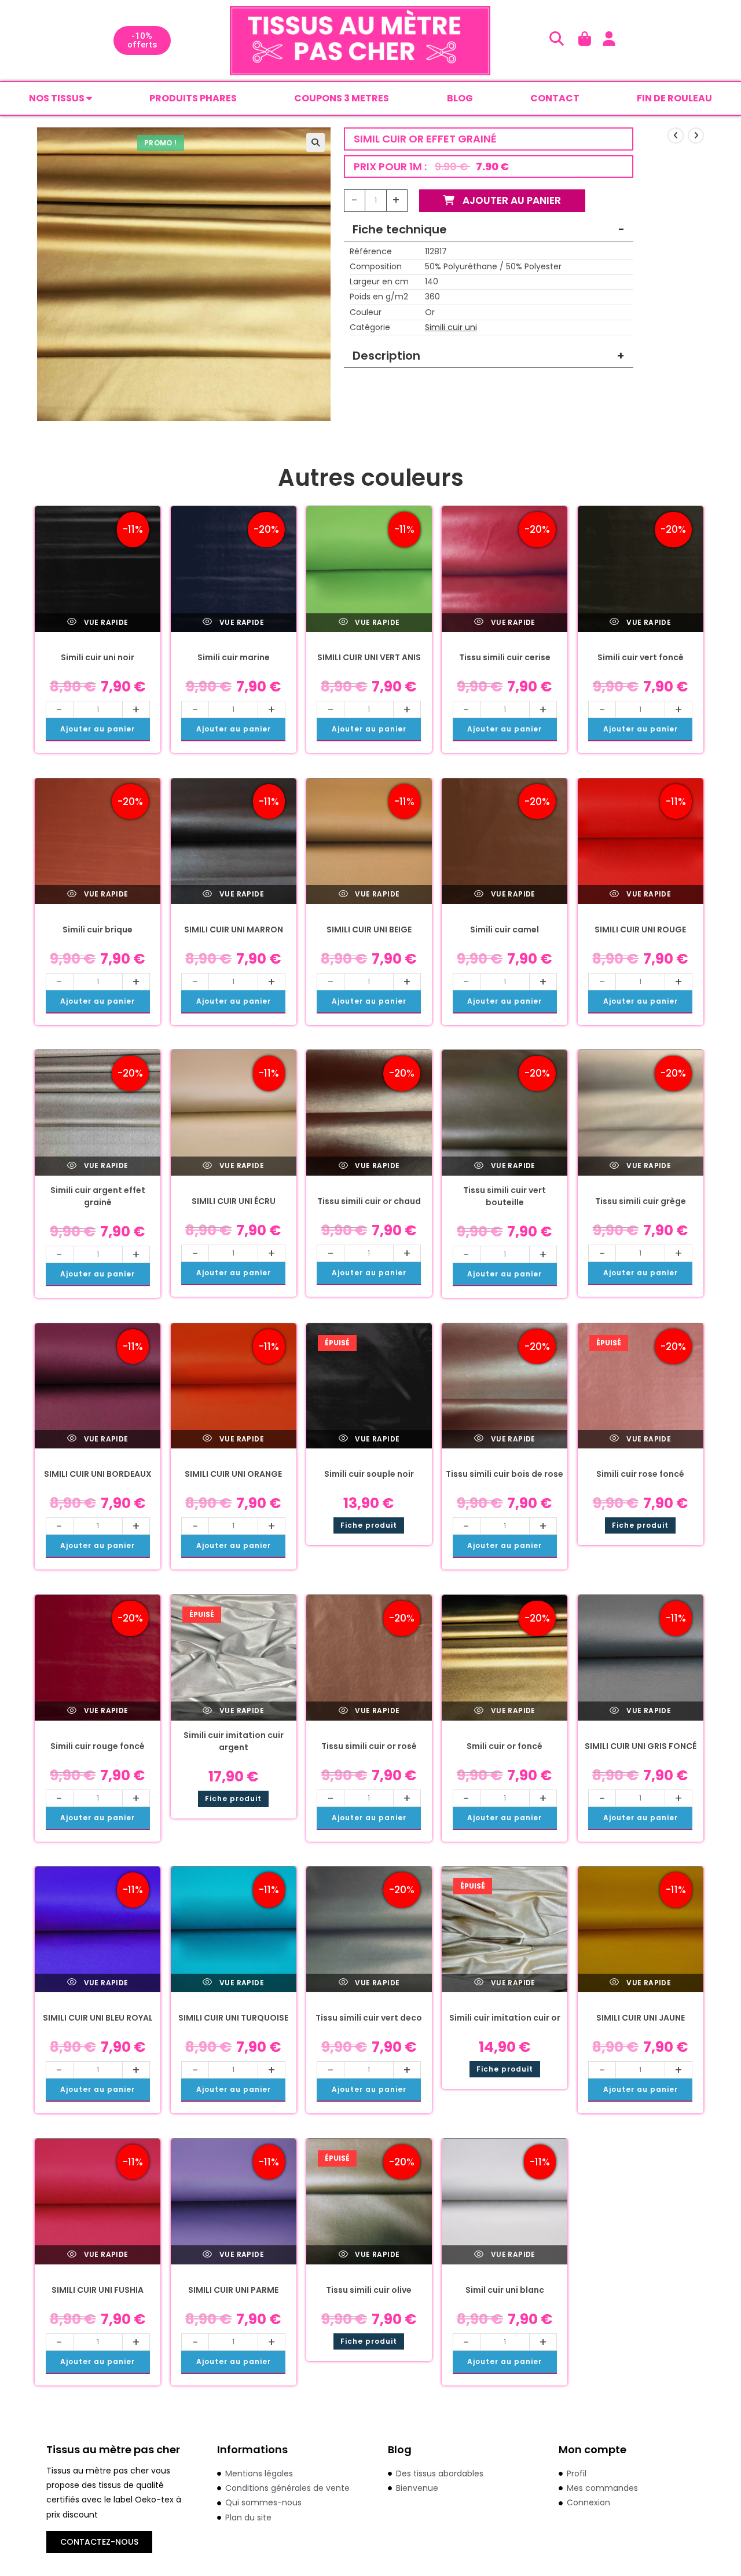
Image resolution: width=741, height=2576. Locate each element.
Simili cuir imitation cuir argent (234, 1741)
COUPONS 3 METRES (342, 98)
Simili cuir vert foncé (641, 657)
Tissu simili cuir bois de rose (505, 1474)
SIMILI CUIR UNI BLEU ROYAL (98, 2018)
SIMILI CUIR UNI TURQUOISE (233, 2018)
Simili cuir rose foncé (640, 1474)
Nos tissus (58, 98)
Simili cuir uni (451, 327)
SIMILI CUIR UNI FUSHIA (98, 2290)
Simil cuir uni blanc (505, 2290)
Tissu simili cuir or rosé (369, 1746)
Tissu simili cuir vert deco (369, 2018)
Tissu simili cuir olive (369, 2290)
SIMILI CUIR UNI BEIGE (369, 930)
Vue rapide (105, 622)
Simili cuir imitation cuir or (505, 2018)
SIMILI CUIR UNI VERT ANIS (369, 657)
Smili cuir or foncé (505, 1746)
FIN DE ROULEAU (674, 98)
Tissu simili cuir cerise (505, 657)
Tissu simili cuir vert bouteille (505, 1196)
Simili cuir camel (505, 930)
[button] (316, 142)
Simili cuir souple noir (369, 1474)
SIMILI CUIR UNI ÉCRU (234, 1201)
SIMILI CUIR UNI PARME (233, 2290)
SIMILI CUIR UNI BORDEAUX (98, 1474)
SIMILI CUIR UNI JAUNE (641, 2018)
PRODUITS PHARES (193, 98)
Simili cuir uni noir (98, 657)
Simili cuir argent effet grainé (98, 1196)
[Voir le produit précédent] (676, 136)
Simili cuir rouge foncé (98, 1746)
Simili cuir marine (234, 657)
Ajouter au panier (511, 200)
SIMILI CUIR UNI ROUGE (640, 930)
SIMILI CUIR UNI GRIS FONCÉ (641, 1746)
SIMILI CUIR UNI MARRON (234, 930)
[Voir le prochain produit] (696, 136)
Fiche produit (369, 1525)
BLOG (460, 98)
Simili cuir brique (98, 930)
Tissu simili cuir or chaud (369, 1201)
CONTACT (555, 98)
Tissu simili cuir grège (641, 1201)
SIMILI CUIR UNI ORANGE (233, 1474)
